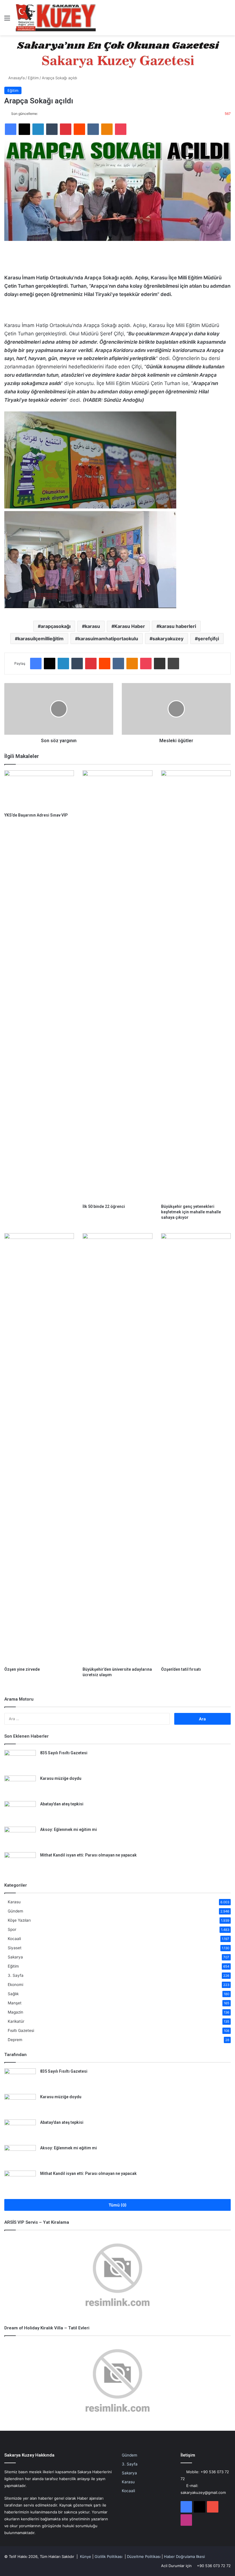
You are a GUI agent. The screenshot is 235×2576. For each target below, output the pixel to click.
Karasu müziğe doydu (61, 1778)
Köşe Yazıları (19, 1920)
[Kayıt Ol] (218, 20)
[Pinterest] (66, 129)
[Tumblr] (52, 129)
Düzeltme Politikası (144, 2556)
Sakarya (15, 1957)
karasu (92, 626)
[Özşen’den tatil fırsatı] (196, 1448)
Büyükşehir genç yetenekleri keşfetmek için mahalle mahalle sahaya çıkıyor (191, 1212)
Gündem (15, 1911)
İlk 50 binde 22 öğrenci (104, 1206)
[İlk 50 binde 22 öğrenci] (117, 986)
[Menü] (7, 20)
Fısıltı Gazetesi (21, 2030)
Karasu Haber (130, 626)
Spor (12, 1929)
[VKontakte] (93, 129)
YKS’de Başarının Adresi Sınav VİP (36, 815)
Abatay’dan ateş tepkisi (62, 1804)
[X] (24, 129)
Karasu (14, 1902)
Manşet (15, 2003)
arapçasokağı (56, 626)
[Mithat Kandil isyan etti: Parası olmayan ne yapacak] (20, 1863)
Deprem (15, 2040)
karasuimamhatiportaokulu (108, 639)
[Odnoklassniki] (107, 129)
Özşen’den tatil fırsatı (181, 1669)
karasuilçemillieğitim (41, 639)
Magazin (15, 2012)
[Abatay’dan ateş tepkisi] (20, 1812)
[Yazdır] (173, 664)
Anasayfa (16, 78)
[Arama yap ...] (228, 20)
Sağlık (13, 1994)
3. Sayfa (16, 1975)
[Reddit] (79, 129)
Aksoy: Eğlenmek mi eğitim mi (68, 1829)
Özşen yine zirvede (22, 1669)
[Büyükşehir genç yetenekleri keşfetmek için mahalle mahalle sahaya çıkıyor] (196, 986)
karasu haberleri (178, 626)
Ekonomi (15, 1985)
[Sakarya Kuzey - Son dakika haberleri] (56, 18)
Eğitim (33, 78)
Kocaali (14, 1939)
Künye (86, 2556)
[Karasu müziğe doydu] (20, 1786)
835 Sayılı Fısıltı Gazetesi (64, 1753)
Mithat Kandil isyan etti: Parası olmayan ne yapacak (88, 1855)
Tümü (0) (118, 2205)
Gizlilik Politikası (108, 2556)
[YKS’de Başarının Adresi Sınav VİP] (39, 790)
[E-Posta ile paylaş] (160, 664)
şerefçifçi (208, 639)
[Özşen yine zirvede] (39, 1448)
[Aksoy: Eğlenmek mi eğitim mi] (20, 1837)
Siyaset (15, 1948)
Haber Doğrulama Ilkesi (184, 2556)
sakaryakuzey (168, 639)
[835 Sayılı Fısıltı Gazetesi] (20, 1761)
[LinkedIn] (38, 129)
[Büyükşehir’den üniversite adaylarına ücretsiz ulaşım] (117, 1448)
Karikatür (16, 2021)
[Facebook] (11, 129)
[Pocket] (121, 129)
